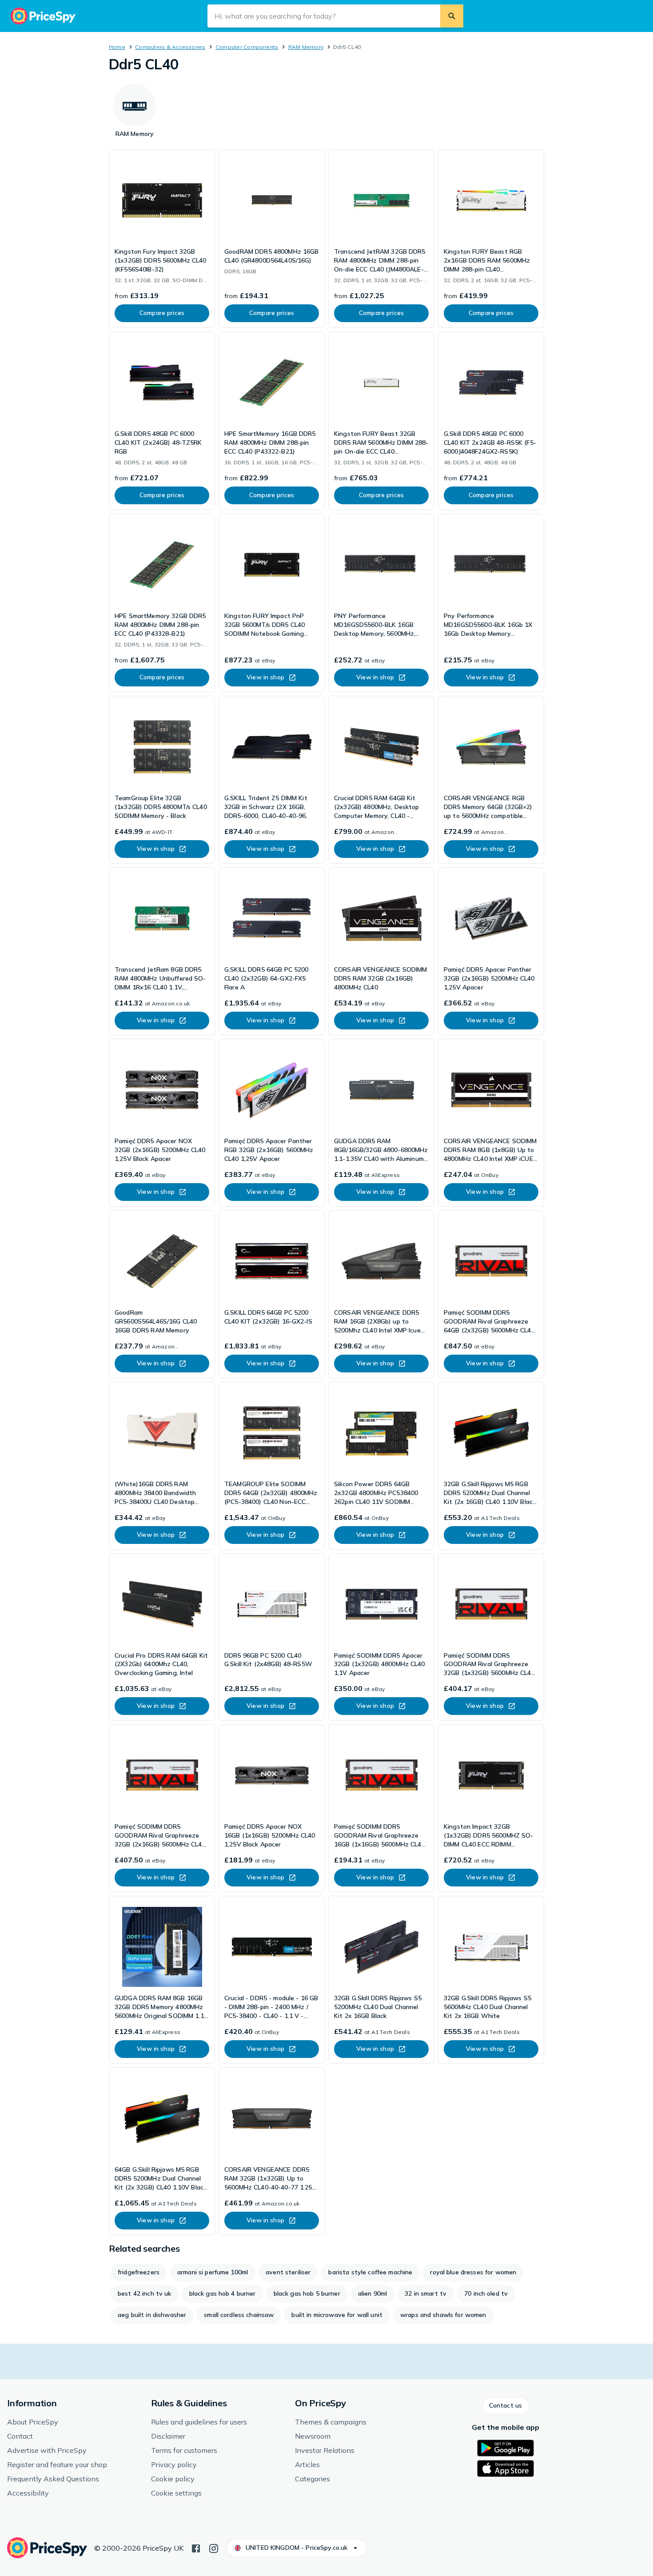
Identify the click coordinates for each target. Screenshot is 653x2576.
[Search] (452, 16)
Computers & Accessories (170, 47)
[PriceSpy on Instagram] (214, 2548)
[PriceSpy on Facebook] (196, 2548)
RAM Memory (306, 47)
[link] (162, 239)
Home (117, 47)
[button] (506, 2406)
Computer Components (247, 47)
